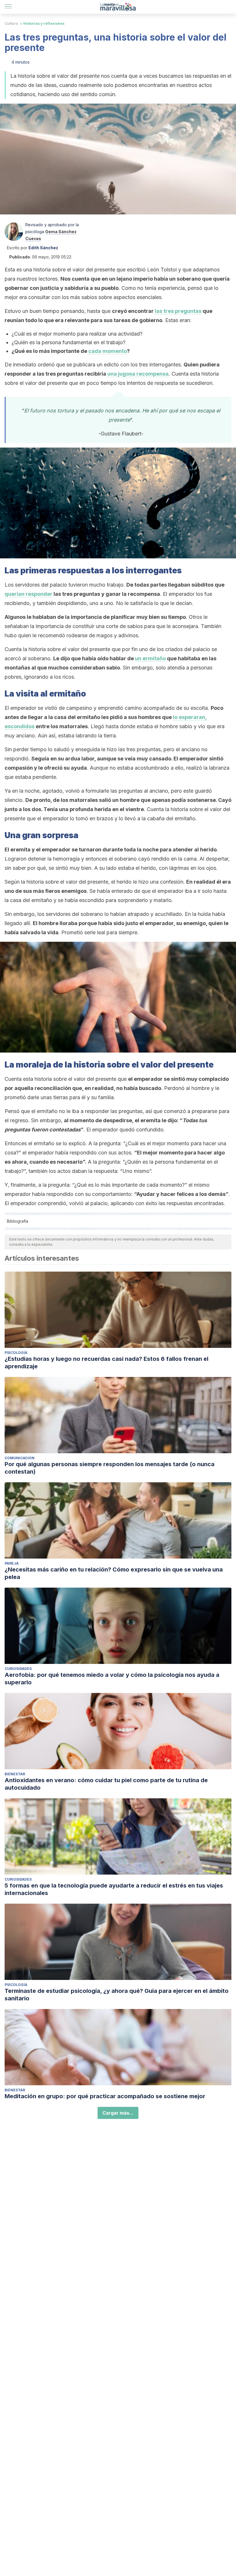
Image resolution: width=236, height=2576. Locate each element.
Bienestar (15, 1774)
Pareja (12, 1563)
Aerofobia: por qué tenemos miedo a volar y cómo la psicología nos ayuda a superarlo (112, 1679)
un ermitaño (150, 658)
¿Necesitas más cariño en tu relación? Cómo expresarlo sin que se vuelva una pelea (114, 1573)
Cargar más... (118, 2113)
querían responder (28, 594)
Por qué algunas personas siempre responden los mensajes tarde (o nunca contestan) (110, 1468)
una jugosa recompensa (138, 374)
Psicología (16, 1353)
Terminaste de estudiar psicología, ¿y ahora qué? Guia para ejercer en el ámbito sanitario (117, 1995)
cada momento (108, 351)
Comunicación (20, 1458)
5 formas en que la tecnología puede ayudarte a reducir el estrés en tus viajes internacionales (114, 1889)
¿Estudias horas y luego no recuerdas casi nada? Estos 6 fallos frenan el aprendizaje (106, 1363)
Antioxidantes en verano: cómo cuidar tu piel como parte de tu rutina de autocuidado (106, 1784)
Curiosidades (18, 1669)
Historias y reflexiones (44, 23)
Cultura (11, 23)
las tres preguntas (178, 311)
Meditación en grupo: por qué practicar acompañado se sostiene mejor (105, 2096)
